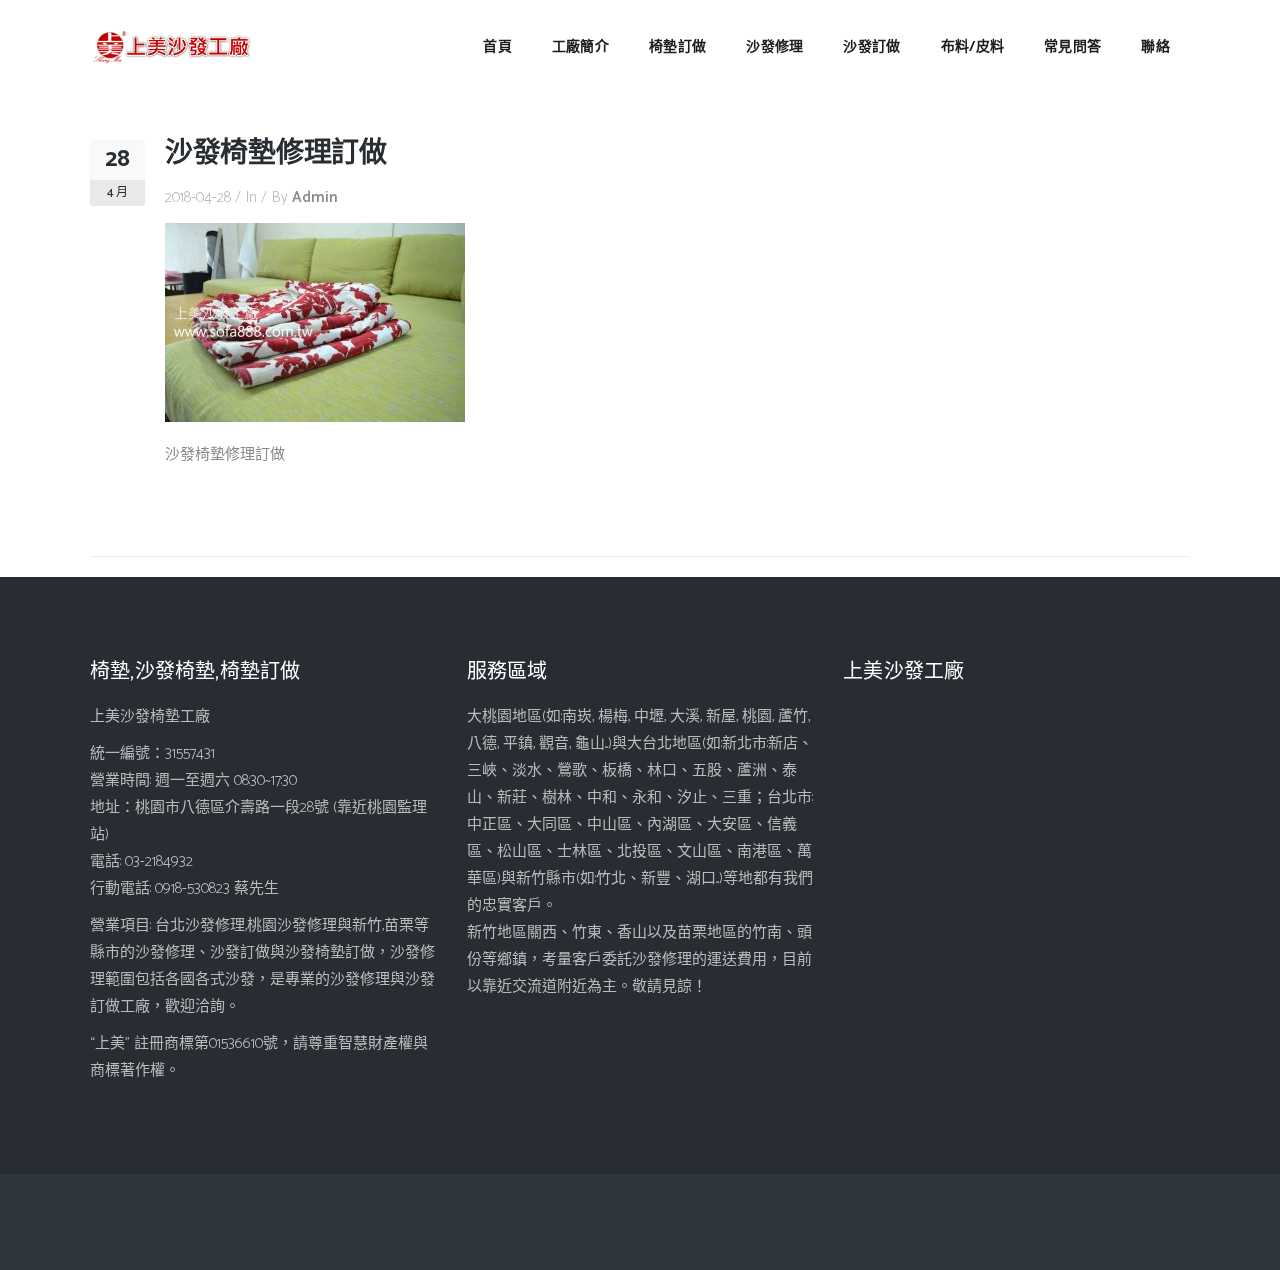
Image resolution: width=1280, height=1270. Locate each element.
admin (315, 197)
